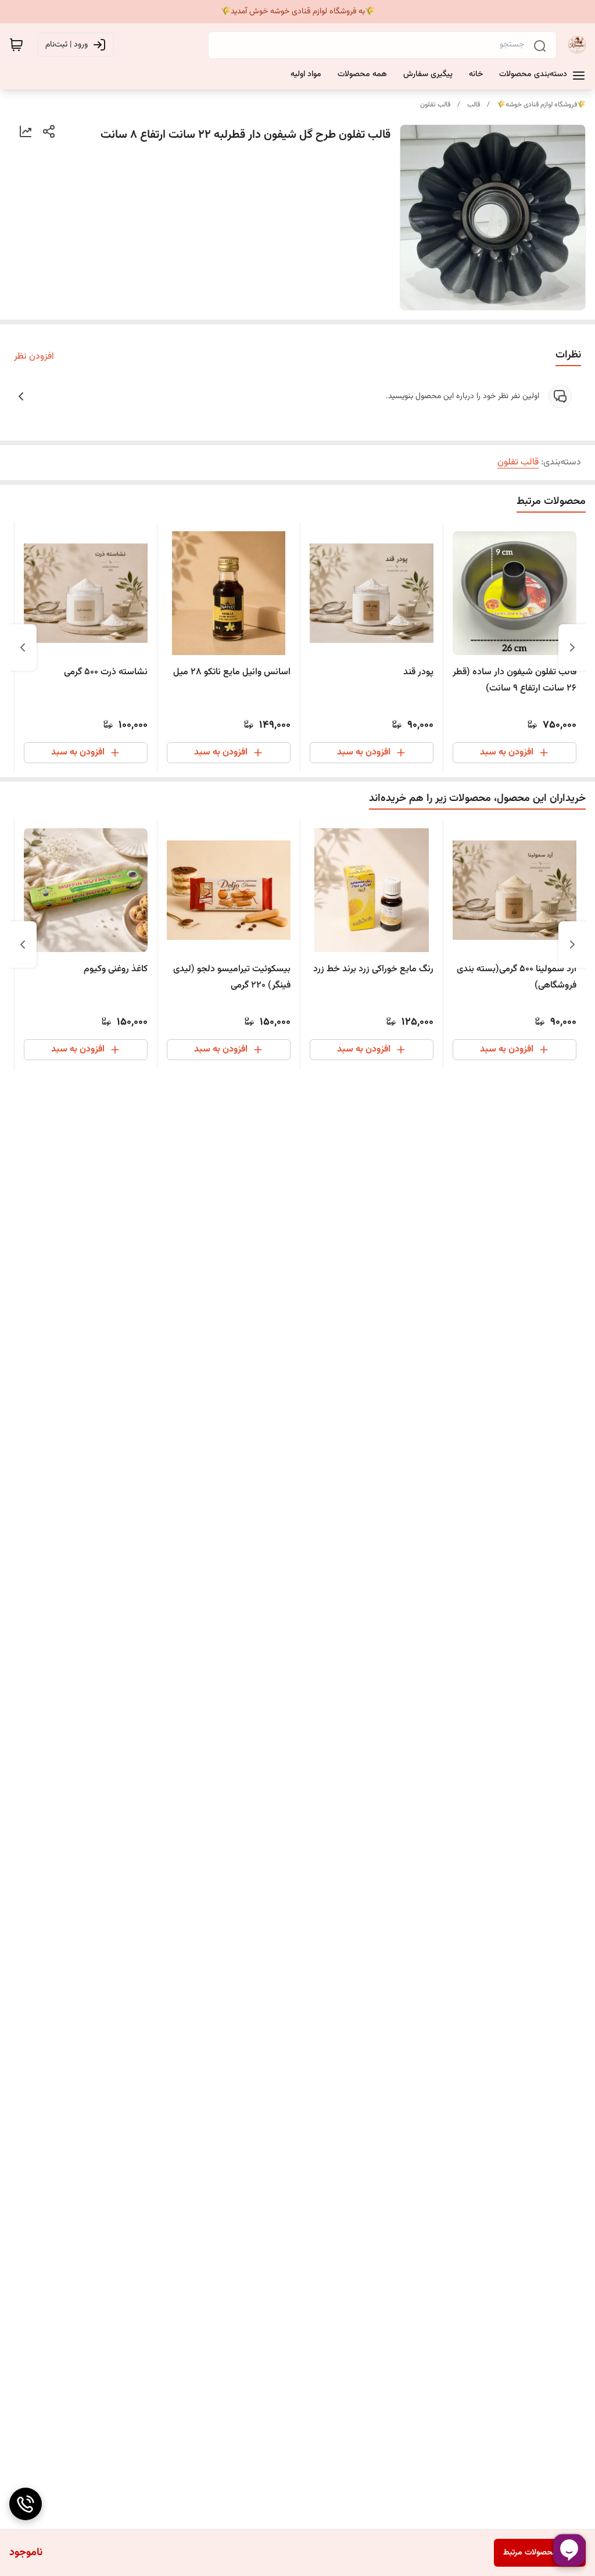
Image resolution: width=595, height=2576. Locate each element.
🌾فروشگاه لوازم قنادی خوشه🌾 (541, 105)
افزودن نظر (34, 357)
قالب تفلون (435, 105)
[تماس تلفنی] (26, 2504)
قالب (474, 105)
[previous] (572, 647)
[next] (23, 647)
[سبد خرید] (16, 45)
